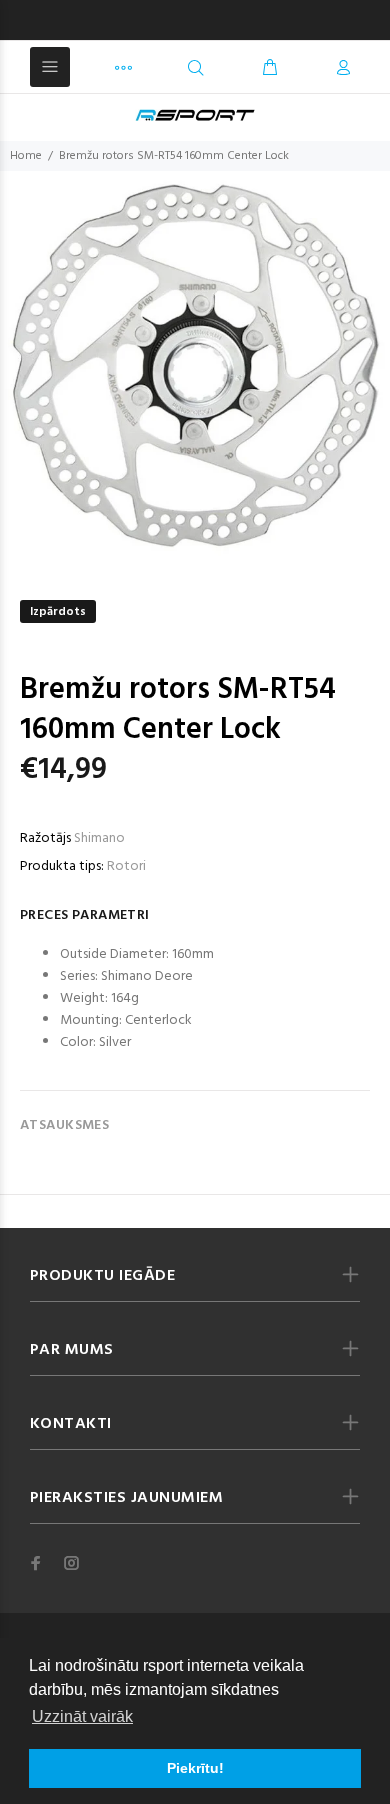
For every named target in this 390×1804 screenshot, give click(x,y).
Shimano (99, 838)
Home (26, 156)
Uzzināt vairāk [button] (82, 1716)
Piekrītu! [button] (195, 1768)
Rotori (126, 866)
